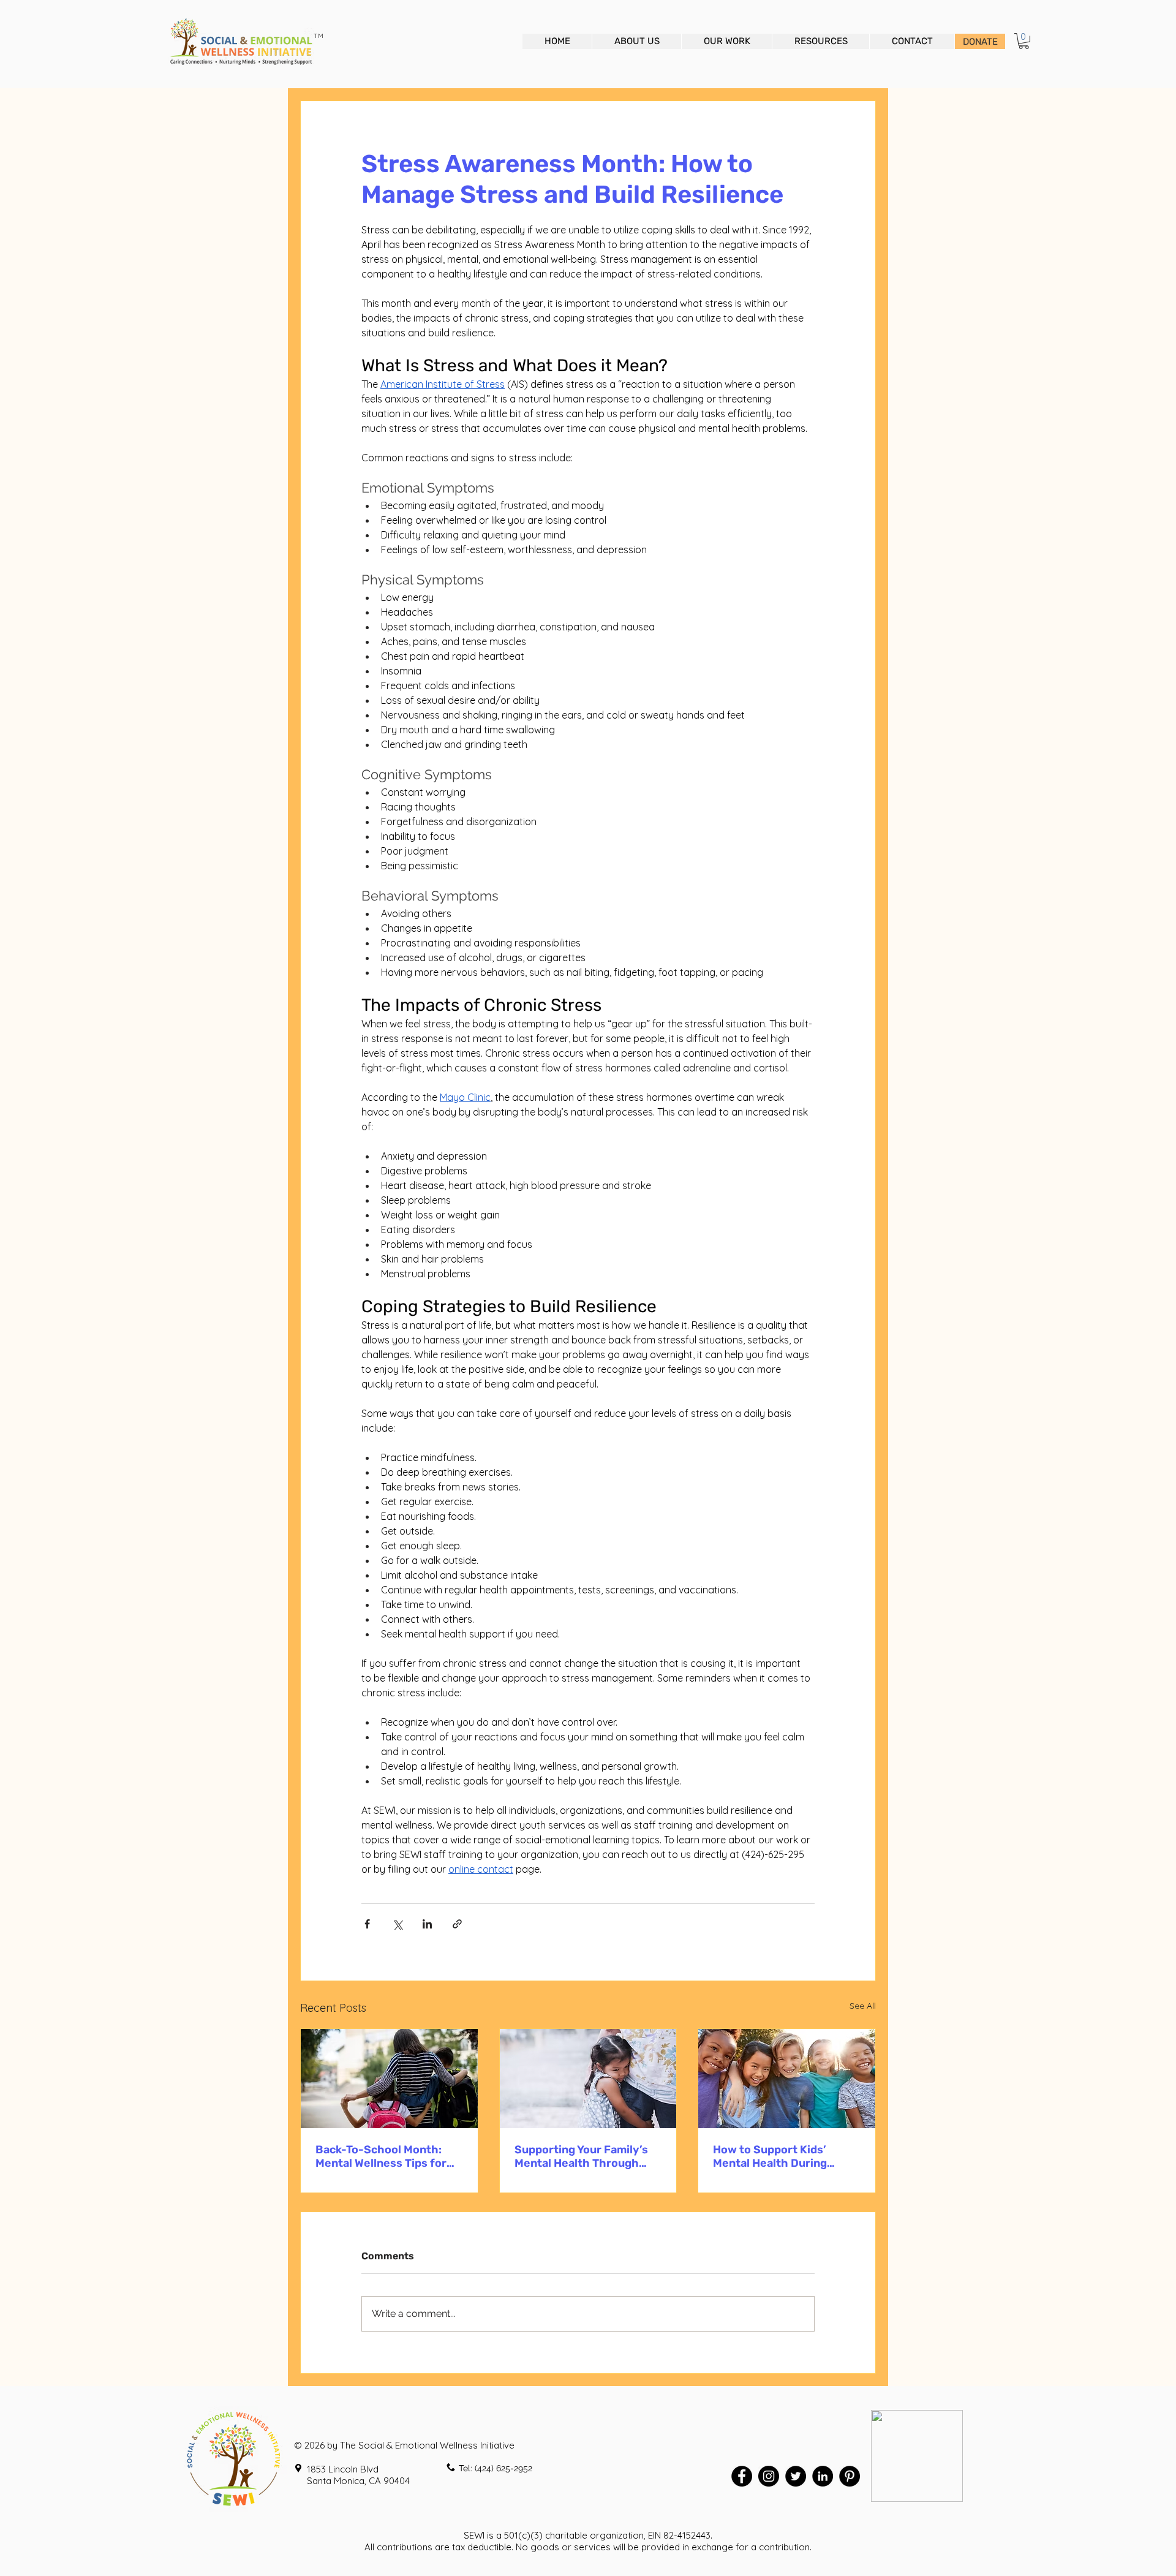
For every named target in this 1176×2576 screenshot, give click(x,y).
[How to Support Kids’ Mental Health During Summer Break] (787, 2079)
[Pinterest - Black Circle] (850, 2476)
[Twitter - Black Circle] (796, 2476)
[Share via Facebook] (367, 1924)
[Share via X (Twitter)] (397, 1924)
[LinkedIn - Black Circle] (823, 2476)
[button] (1024, 41)
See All (863, 2006)
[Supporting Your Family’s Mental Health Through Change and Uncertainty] (588, 2079)
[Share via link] (457, 1924)
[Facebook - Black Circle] (742, 2476)
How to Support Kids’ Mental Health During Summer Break (770, 2156)
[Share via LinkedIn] (427, 1924)
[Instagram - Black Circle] (769, 2476)
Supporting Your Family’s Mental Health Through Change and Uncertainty (581, 2156)
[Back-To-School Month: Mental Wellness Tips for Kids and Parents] (389, 2079)
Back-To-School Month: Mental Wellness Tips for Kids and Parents (381, 2156)
